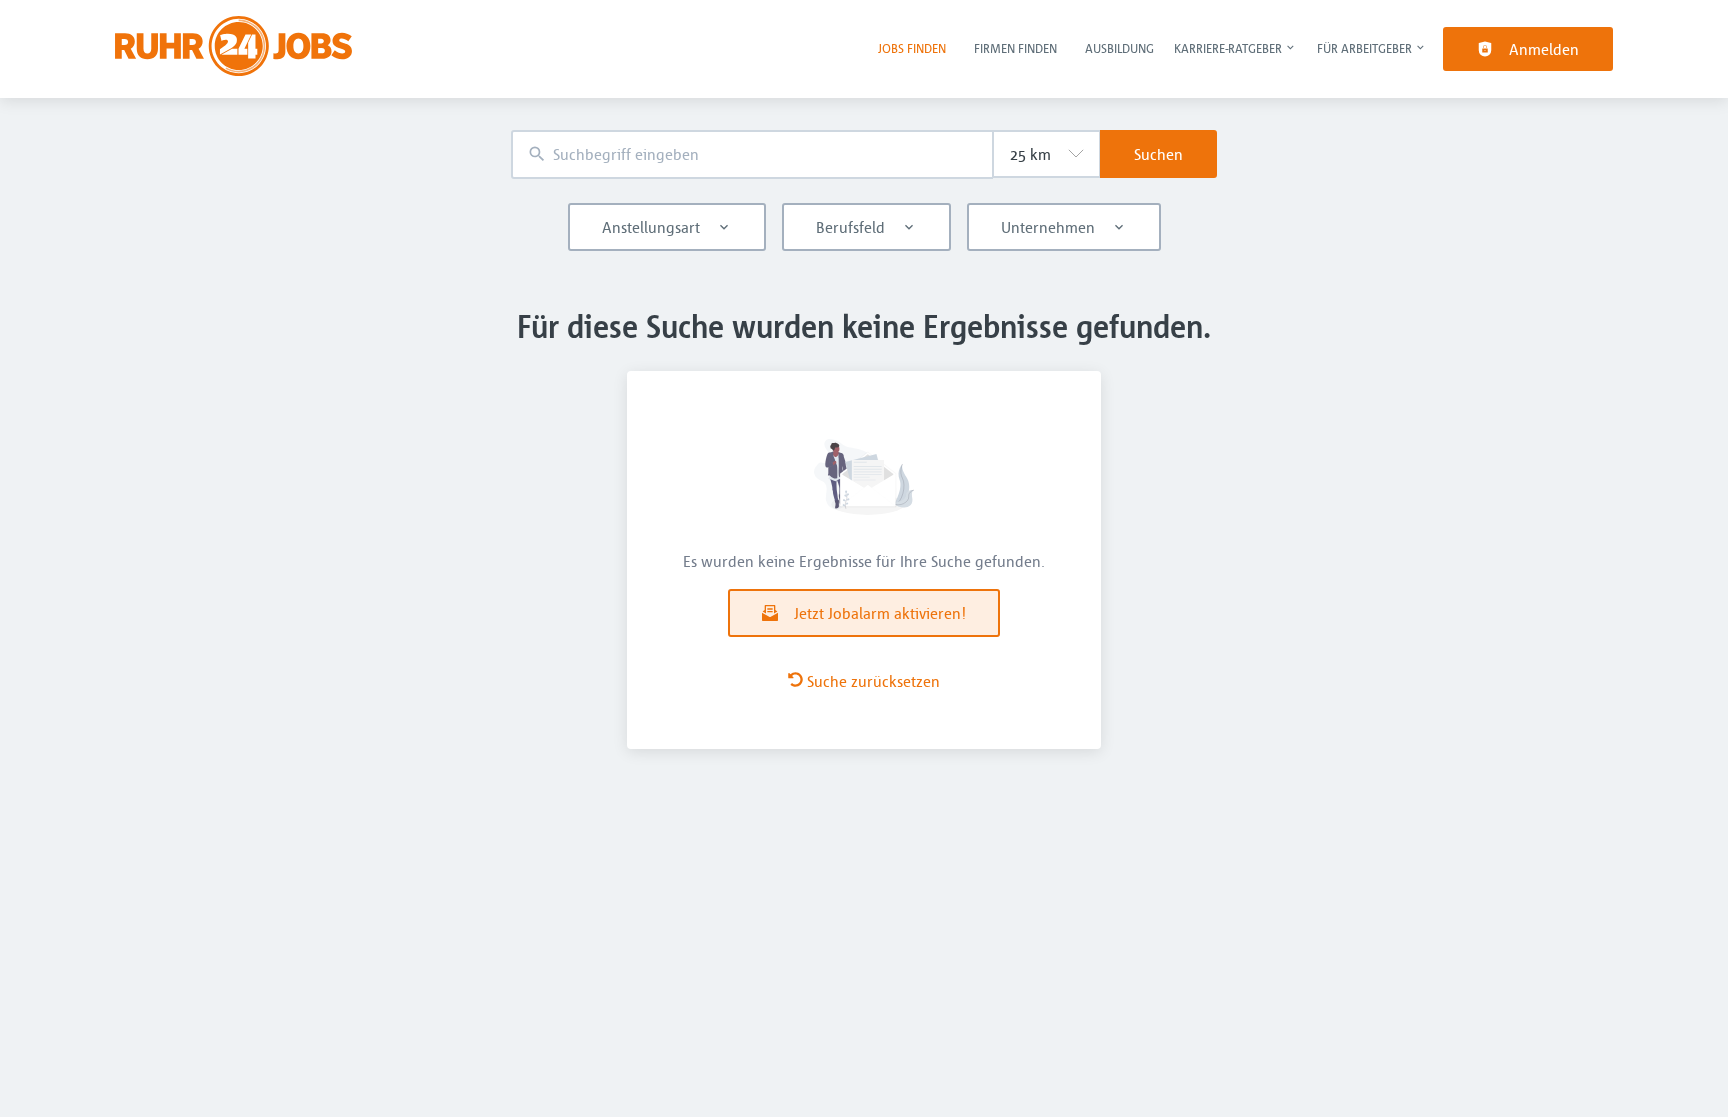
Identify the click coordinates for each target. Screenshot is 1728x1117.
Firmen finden (1015, 48)
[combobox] (752, 154)
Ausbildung (1119, 48)
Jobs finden (912, 48)
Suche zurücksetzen (873, 681)
